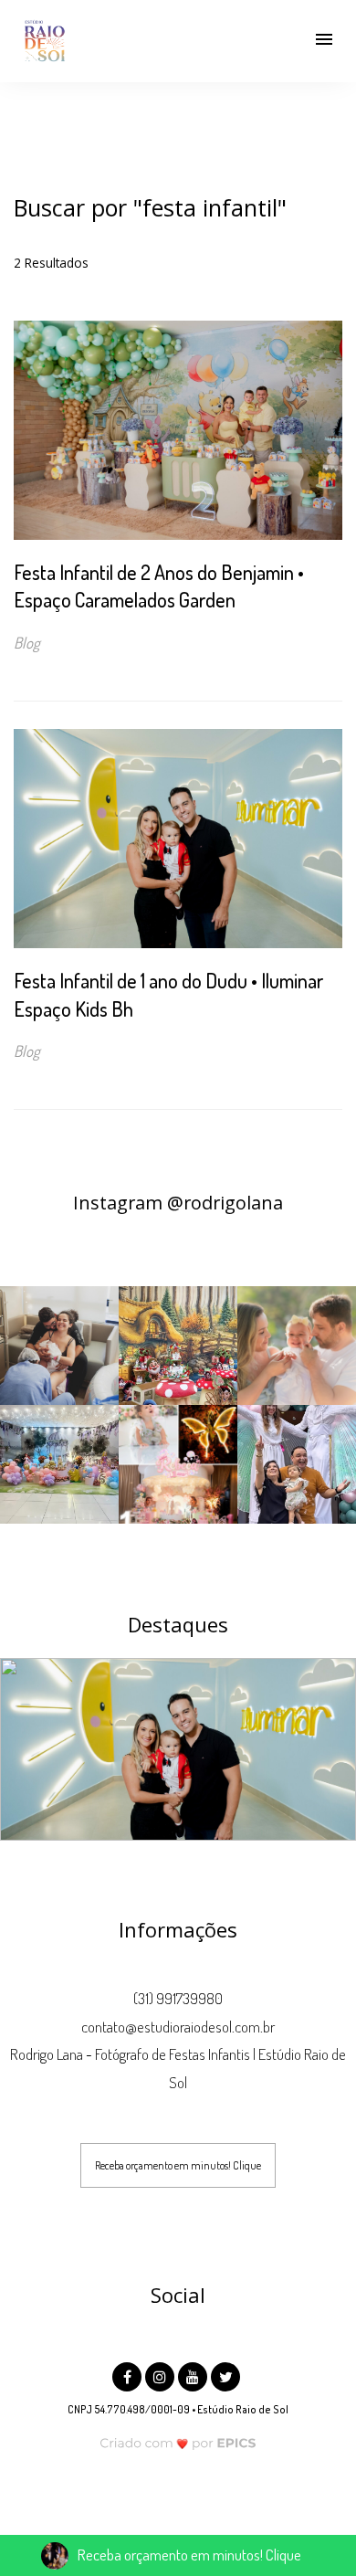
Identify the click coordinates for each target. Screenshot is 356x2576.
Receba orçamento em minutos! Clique (178, 2165)
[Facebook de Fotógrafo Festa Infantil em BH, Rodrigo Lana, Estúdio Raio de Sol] (129, 2375)
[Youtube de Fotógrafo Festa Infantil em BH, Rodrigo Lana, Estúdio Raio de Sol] (194, 2375)
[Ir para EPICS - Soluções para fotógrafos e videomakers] (178, 2443)
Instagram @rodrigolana (178, 1203)
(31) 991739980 (178, 1998)
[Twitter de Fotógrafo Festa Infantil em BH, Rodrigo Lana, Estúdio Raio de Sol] (227, 2375)
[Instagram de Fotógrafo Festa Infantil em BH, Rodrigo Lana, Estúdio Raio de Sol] (162, 2375)
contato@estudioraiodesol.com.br (178, 2027)
